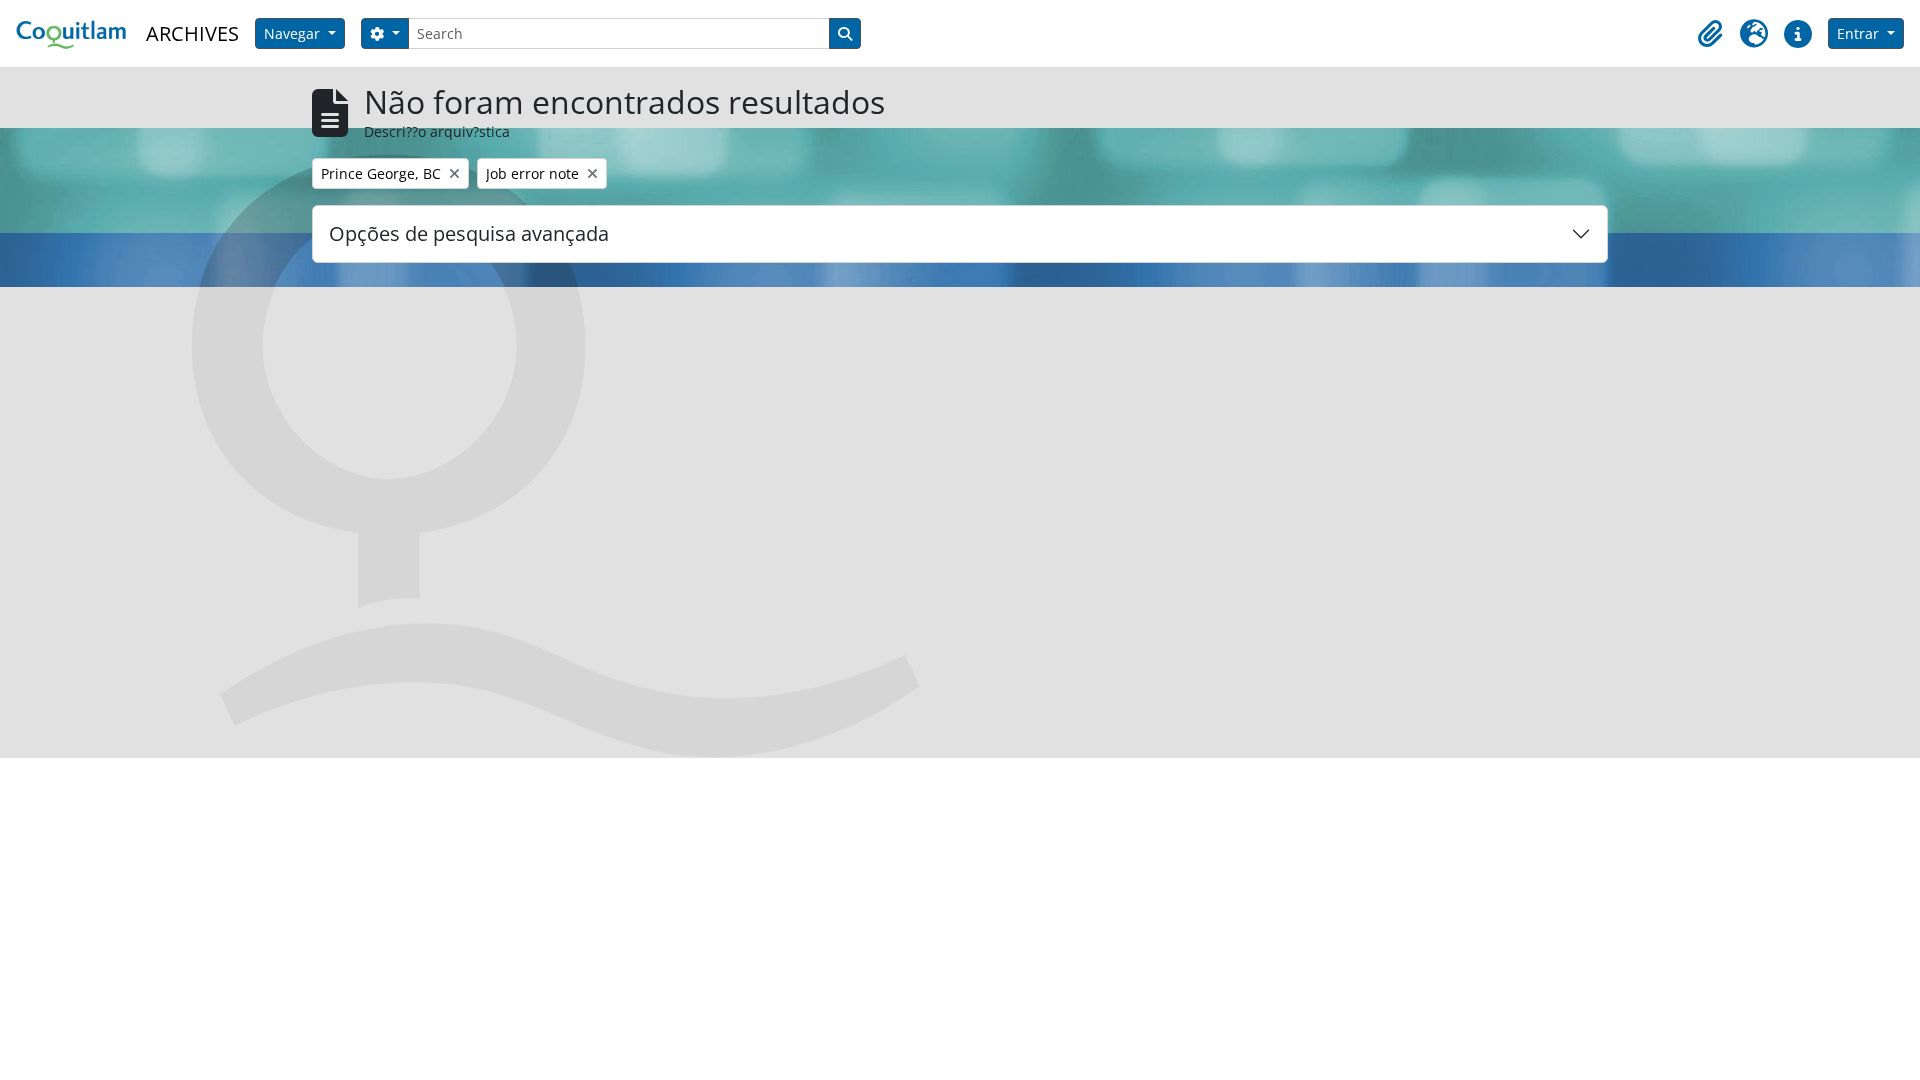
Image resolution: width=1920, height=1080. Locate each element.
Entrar (1860, 33)
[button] (1710, 34)
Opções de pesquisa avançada (469, 233)
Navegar (294, 33)
